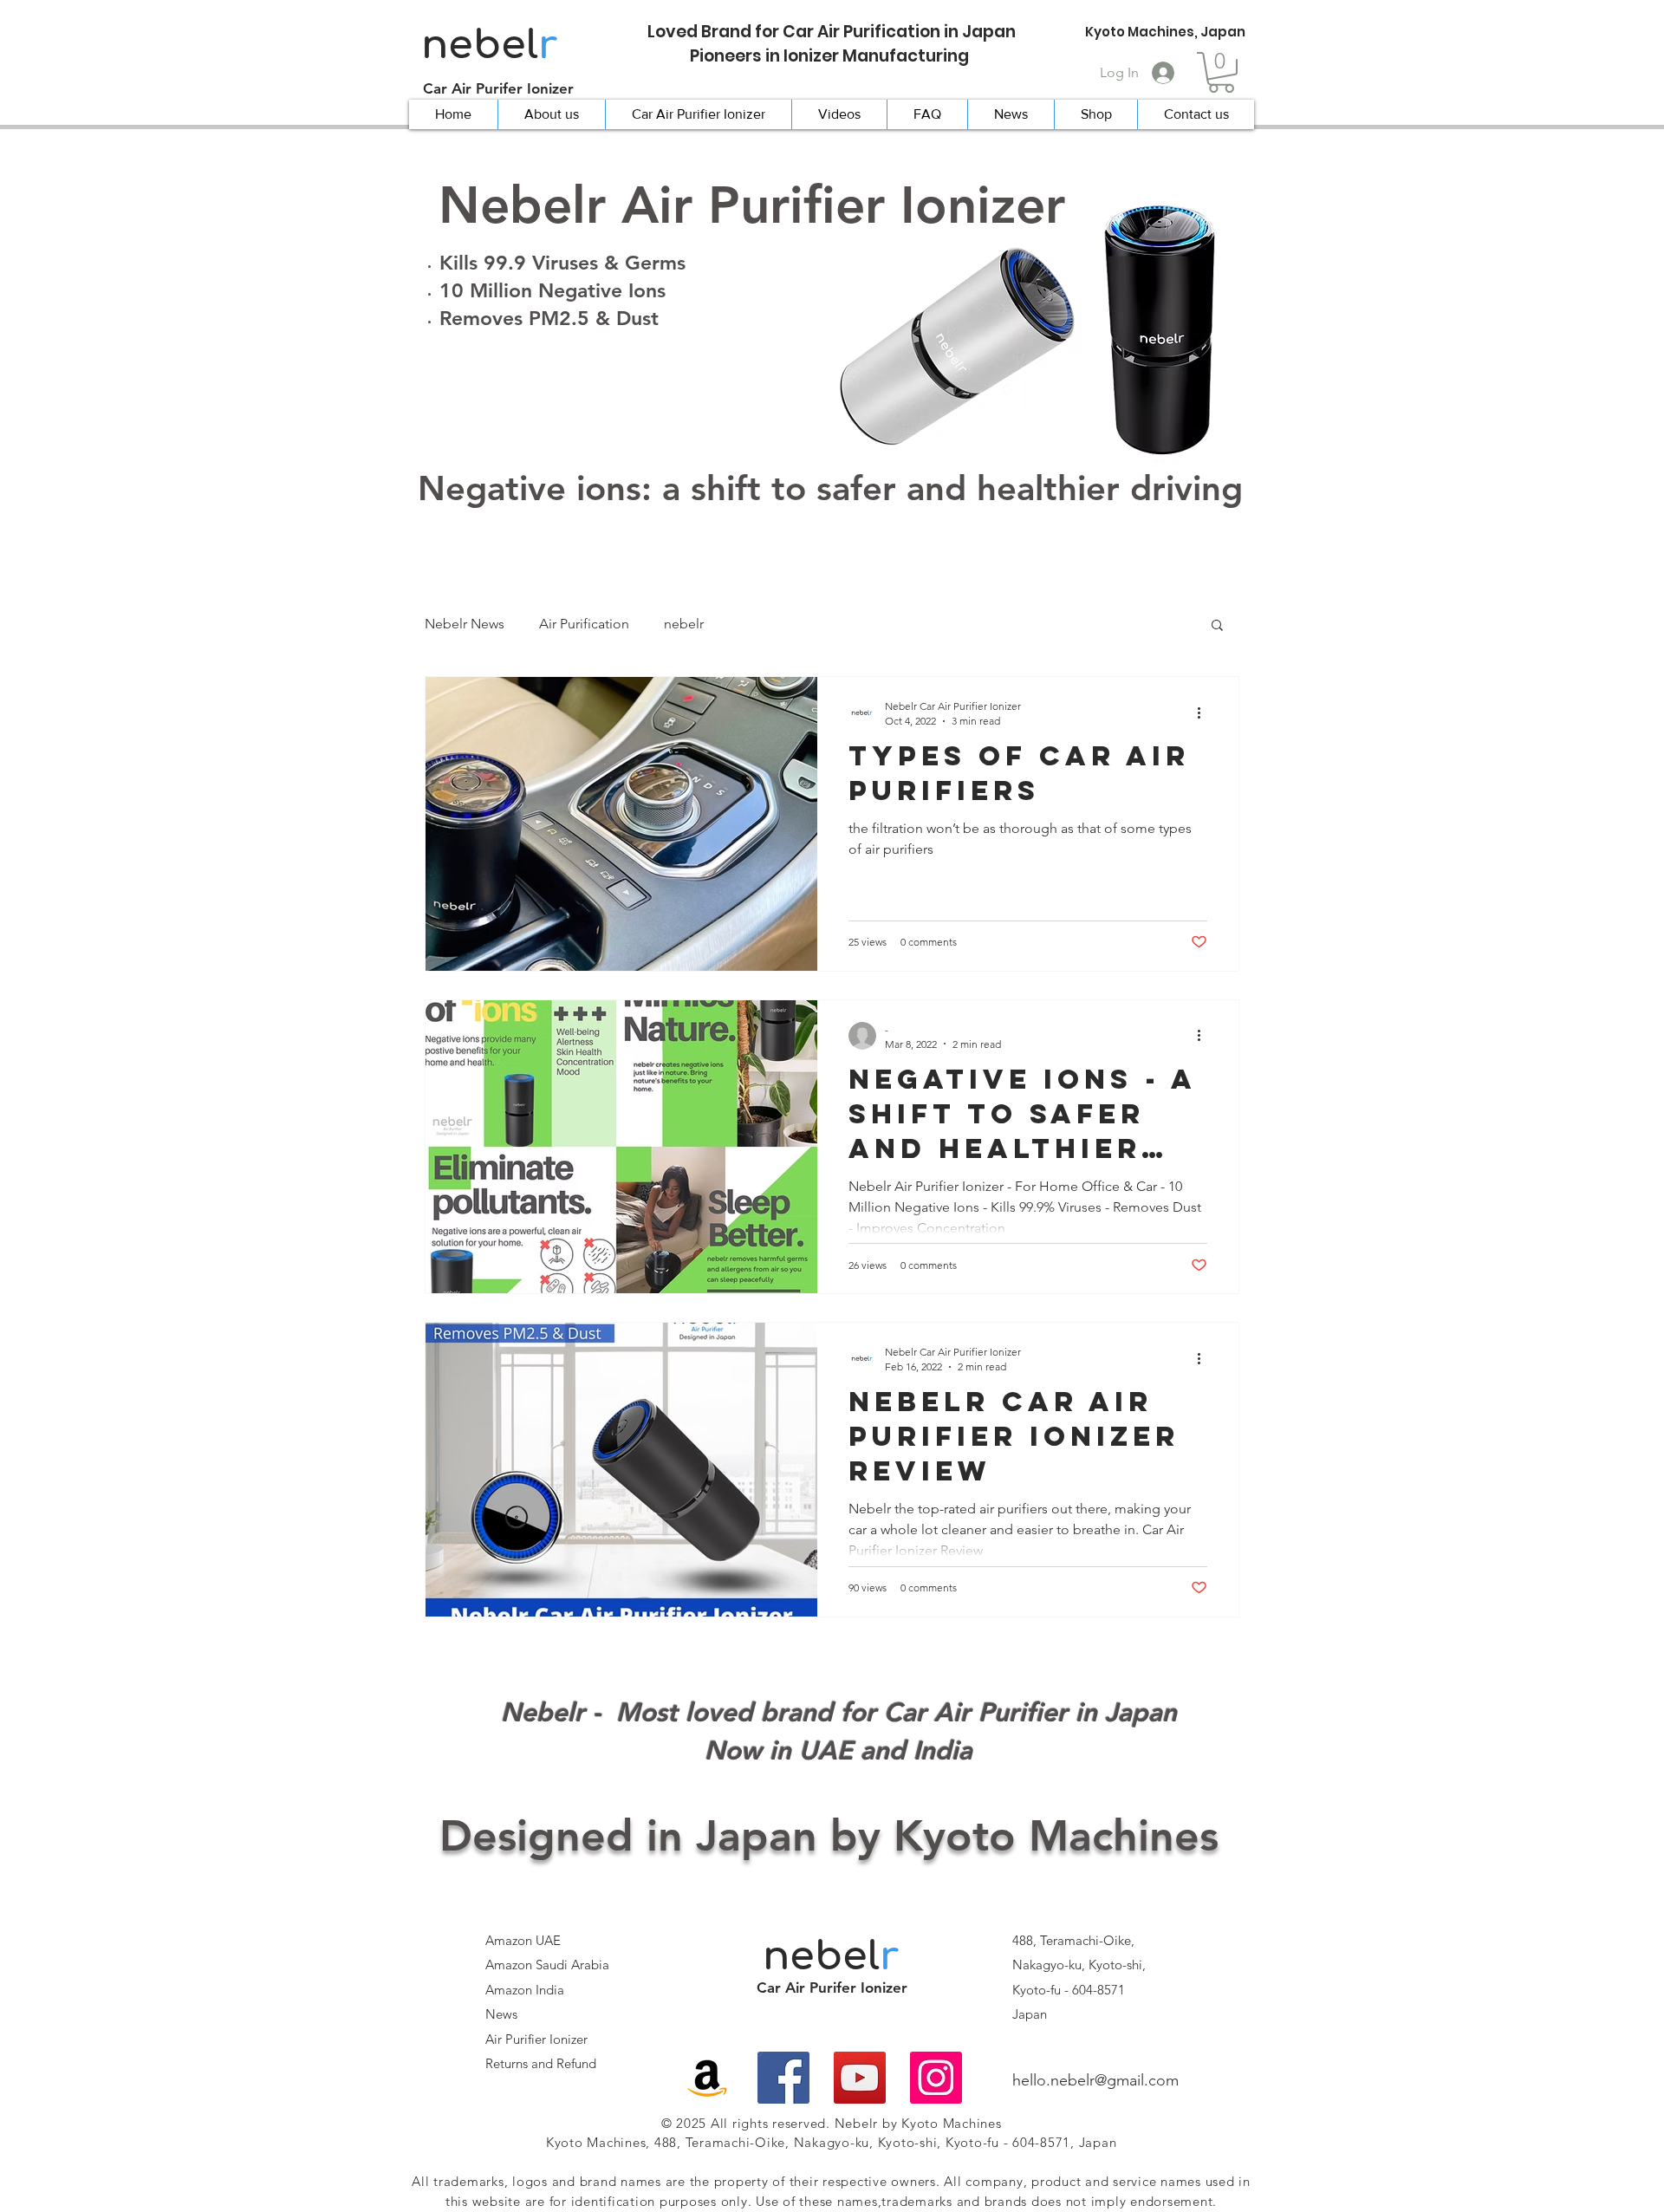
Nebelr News (465, 624)
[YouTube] (860, 2078)
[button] (1221, 72)
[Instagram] (936, 2078)
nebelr (684, 624)
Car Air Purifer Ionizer (498, 88)
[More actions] (1205, 712)
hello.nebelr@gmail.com (1095, 2080)
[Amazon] (707, 2078)
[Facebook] (783, 2078)
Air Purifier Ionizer (536, 2039)
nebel (489, 45)
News (501, 2014)
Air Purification (584, 624)
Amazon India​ (525, 1990)
